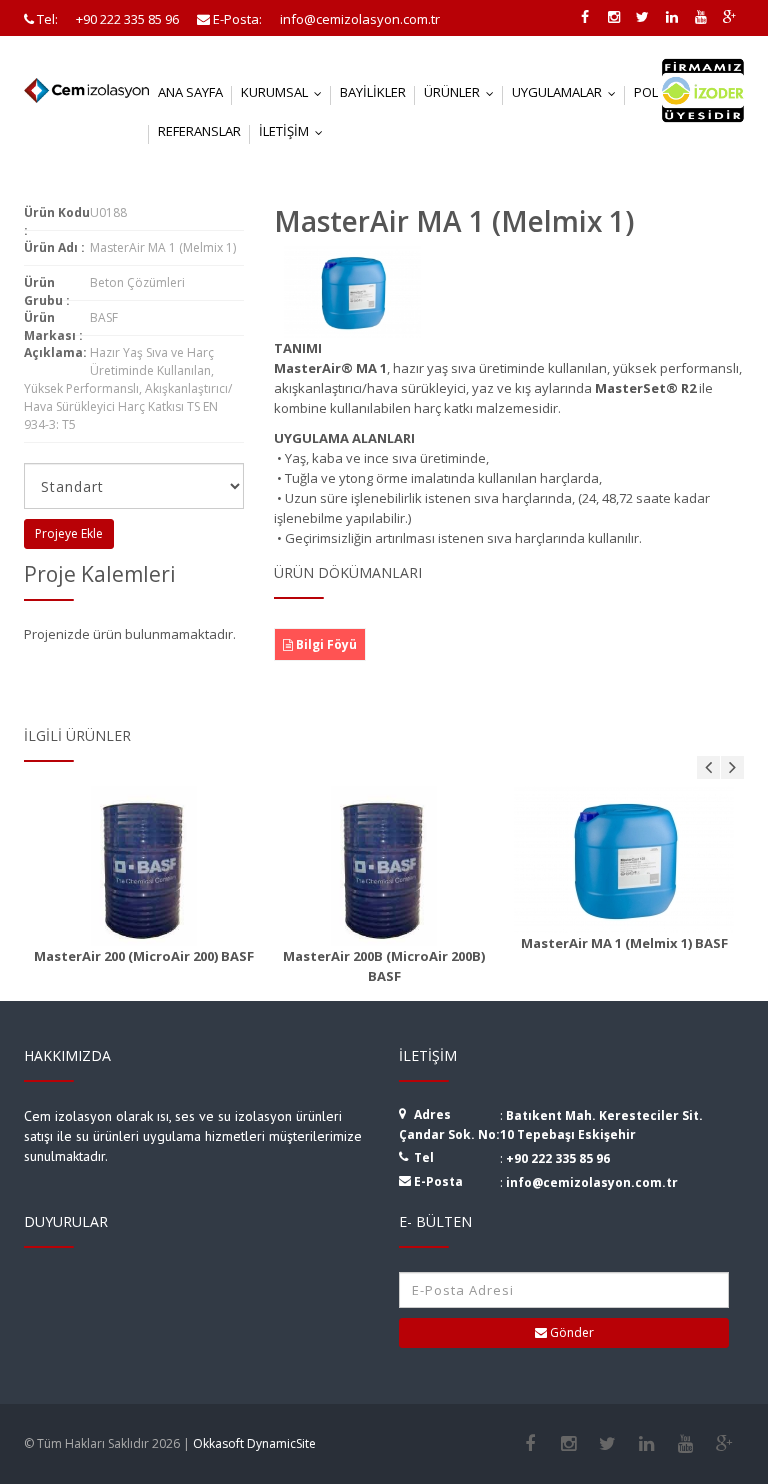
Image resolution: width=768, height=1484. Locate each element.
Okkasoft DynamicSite (254, 1443)
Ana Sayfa (190, 92)
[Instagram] (568, 1444)
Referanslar (199, 131)
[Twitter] (607, 1444)
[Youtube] (685, 1444)
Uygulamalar (568, 92)
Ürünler (463, 92)
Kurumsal (286, 92)
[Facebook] (529, 1444)
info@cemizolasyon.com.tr (592, 1182)
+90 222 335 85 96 (558, 1158)
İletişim (295, 131)
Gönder (570, 1332)
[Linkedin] (646, 1444)
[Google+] (724, 1444)
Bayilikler (373, 92)
